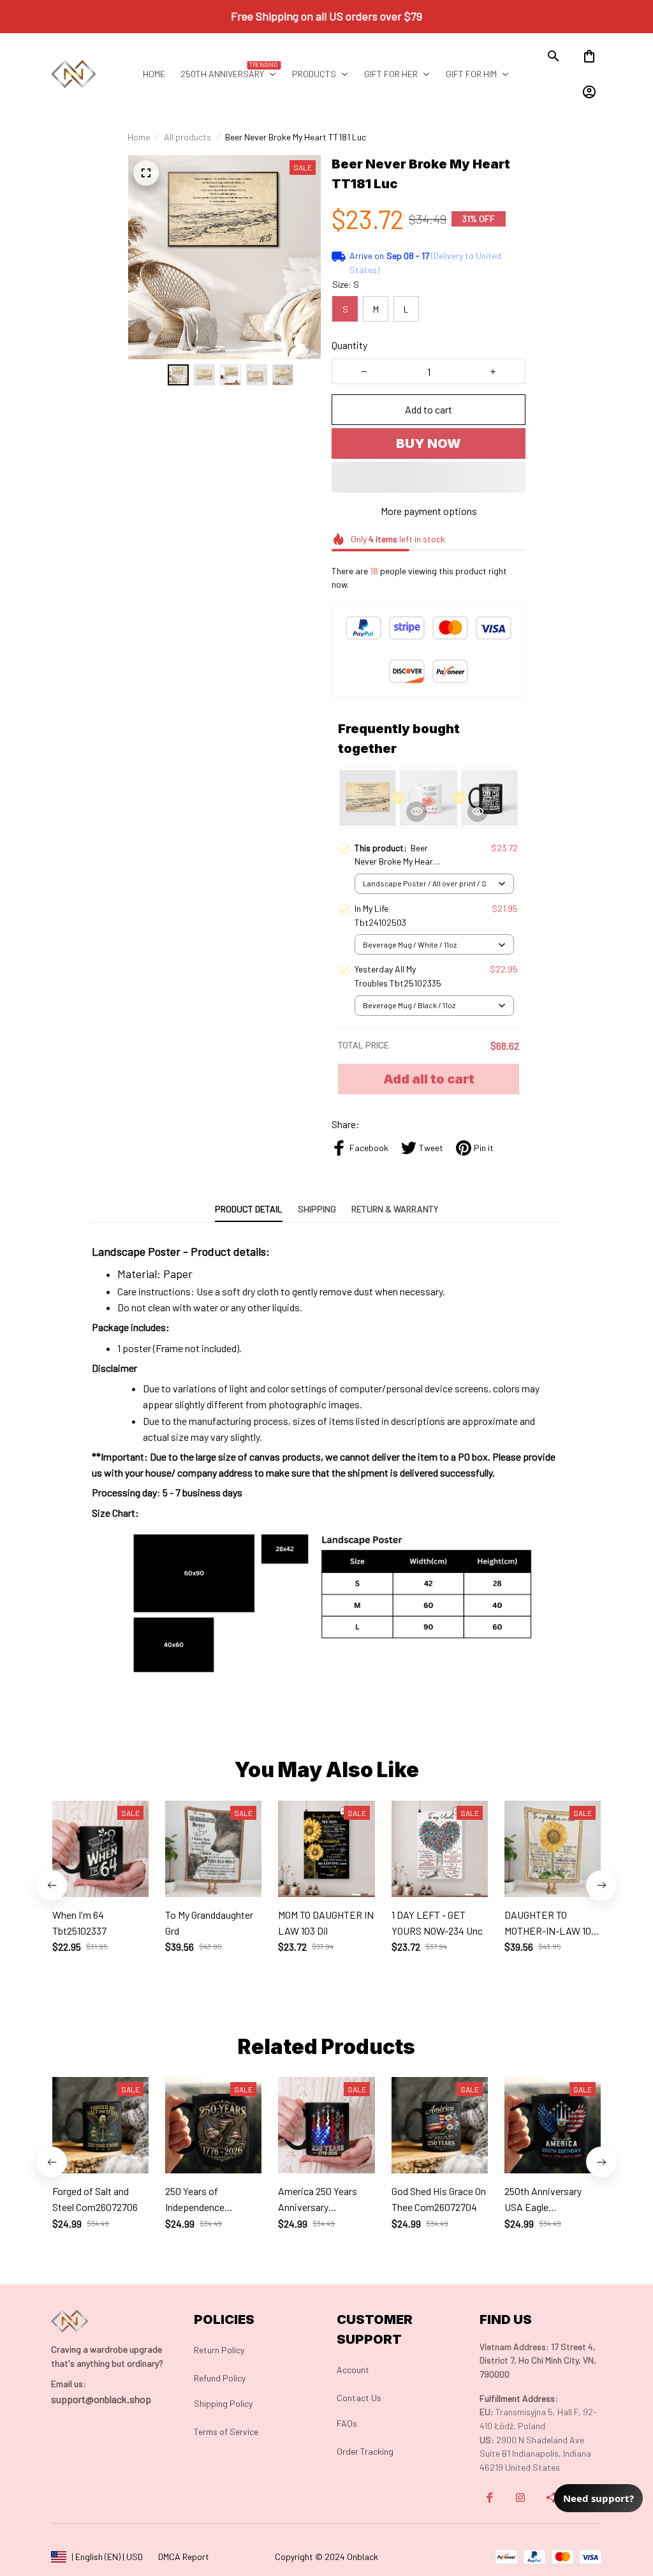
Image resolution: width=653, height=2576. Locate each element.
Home (139, 137)
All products (187, 137)
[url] (69, 2384)
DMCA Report (184, 2557)
